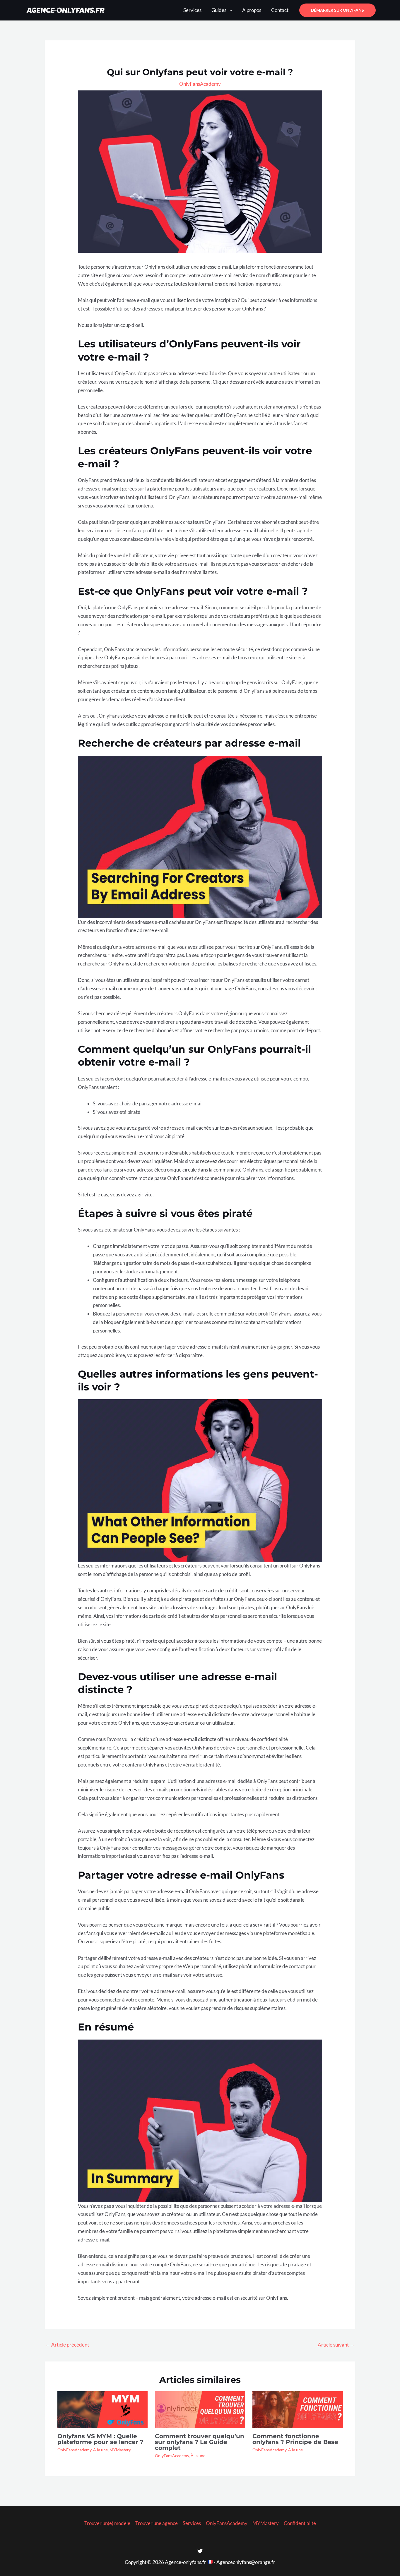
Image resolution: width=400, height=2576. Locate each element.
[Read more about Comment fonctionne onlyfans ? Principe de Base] (298, 2409)
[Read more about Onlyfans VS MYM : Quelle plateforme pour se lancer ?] (102, 2409)
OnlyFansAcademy (200, 84)
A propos (252, 10)
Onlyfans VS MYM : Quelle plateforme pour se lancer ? (100, 2439)
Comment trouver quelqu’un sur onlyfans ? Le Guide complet (200, 2442)
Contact (280, 10)
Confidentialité (300, 2523)
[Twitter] (200, 2551)
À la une (100, 2450)
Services (192, 10)
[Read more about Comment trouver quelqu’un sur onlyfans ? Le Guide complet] (200, 2409)
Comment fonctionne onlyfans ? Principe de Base (295, 2439)
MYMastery (120, 2450)
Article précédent (67, 2345)
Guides (219, 10)
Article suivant (336, 2345)
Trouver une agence (157, 2523)
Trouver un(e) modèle (107, 2523)
